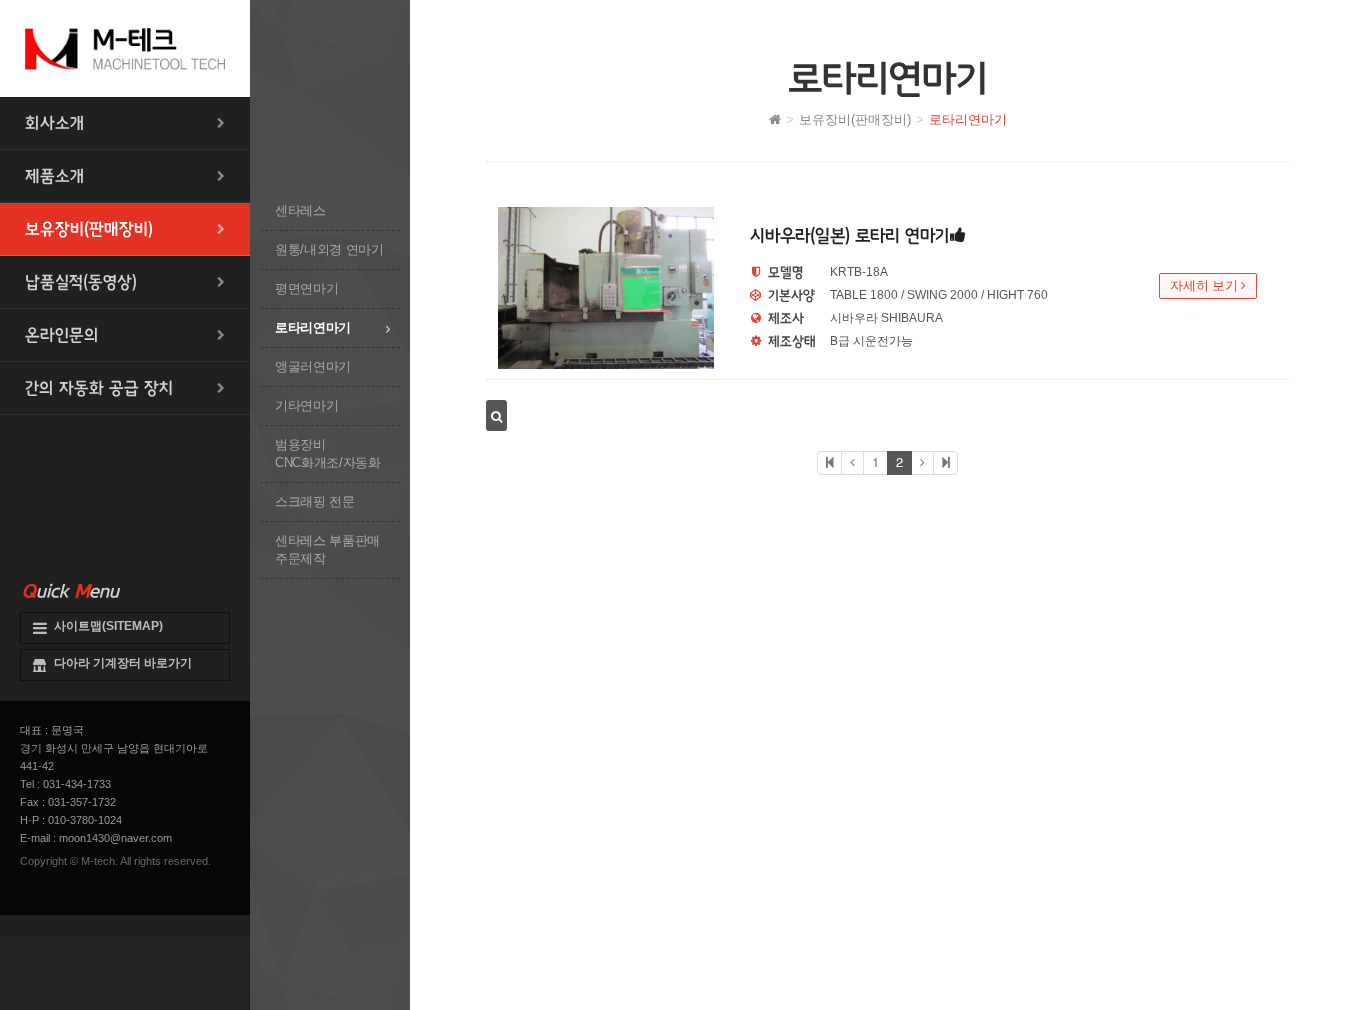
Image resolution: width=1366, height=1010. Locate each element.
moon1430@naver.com (115, 838)
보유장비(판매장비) (89, 229)
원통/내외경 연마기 (329, 249)
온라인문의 (62, 335)
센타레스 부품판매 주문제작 (327, 549)
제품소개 (54, 176)
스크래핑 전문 (315, 501)
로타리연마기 (313, 327)
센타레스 (300, 210)
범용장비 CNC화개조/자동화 (328, 453)
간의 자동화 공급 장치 (99, 388)
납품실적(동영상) (81, 282)
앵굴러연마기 (313, 366)
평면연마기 (306, 288)
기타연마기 (306, 405)
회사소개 (54, 123)
